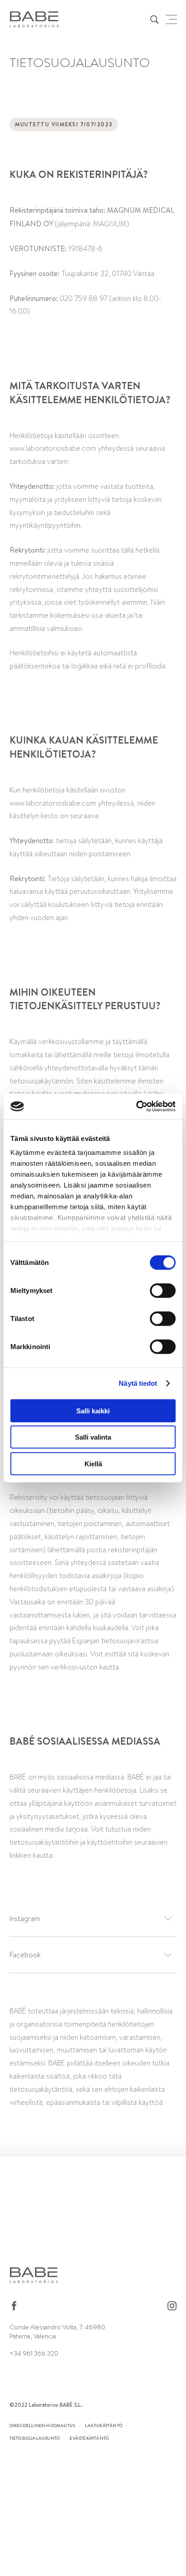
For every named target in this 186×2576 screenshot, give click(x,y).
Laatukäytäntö (104, 2425)
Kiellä (93, 1463)
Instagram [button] (25, 1919)
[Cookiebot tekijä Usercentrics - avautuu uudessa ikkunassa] (136, 1107)
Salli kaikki (93, 1410)
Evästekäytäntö (89, 2438)
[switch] (163, 1290)
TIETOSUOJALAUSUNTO (35, 2438)
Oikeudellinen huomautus (42, 2425)
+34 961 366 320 (34, 2353)
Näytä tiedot (138, 1383)
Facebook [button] (25, 1955)
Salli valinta (93, 1437)
